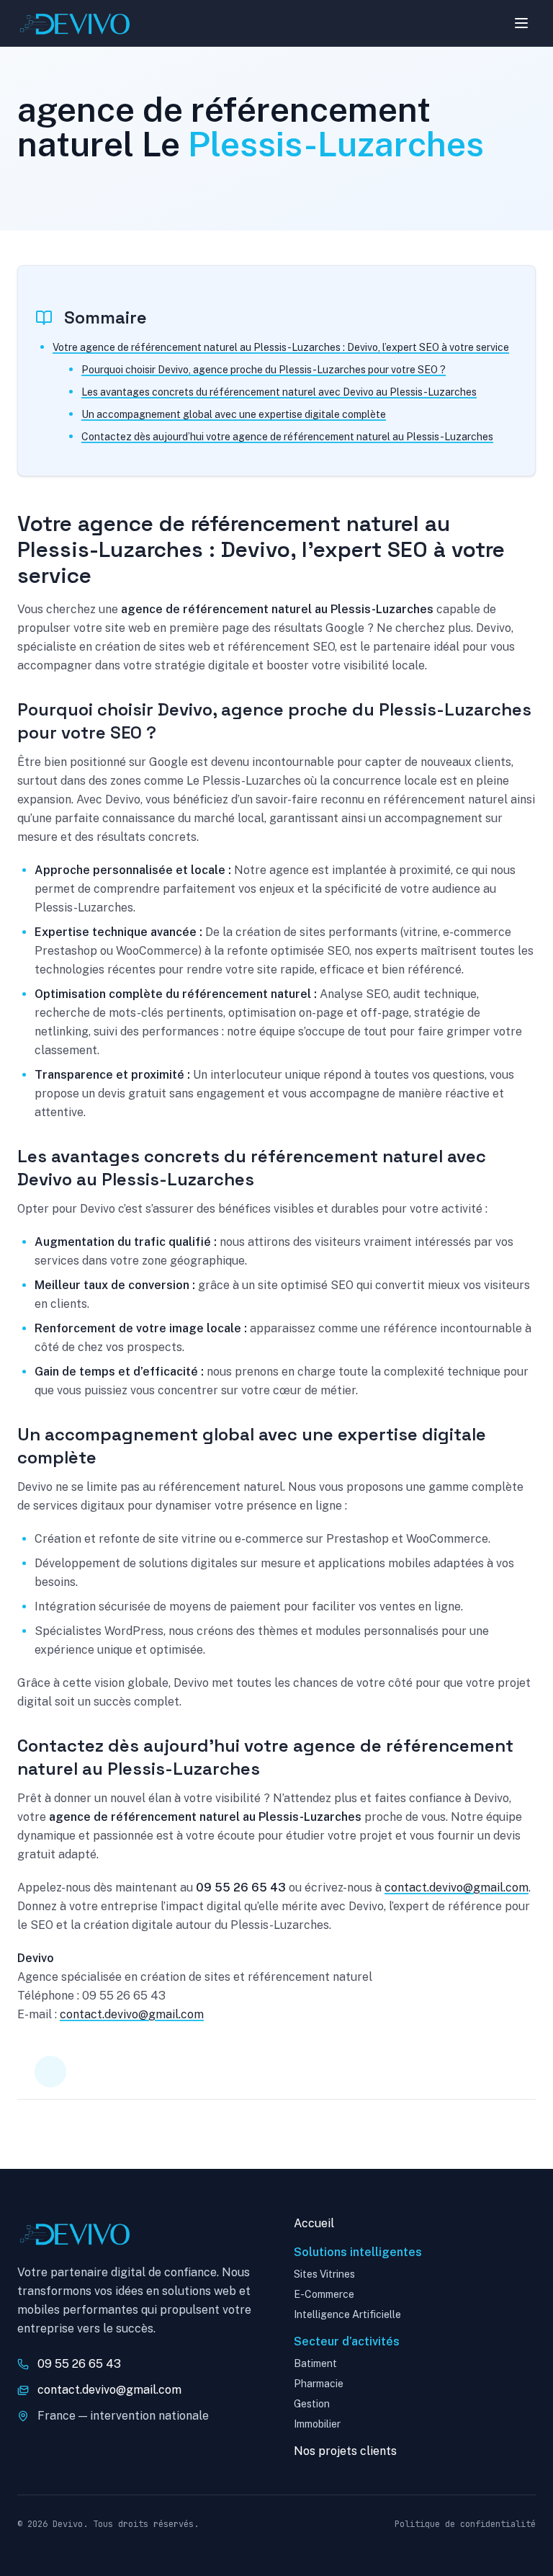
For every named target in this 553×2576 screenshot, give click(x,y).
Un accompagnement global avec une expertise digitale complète (234, 414)
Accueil (314, 2223)
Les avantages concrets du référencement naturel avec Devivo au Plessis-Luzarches (279, 392)
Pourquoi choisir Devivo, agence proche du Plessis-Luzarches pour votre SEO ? (264, 370)
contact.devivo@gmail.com (457, 1888)
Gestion (312, 2404)
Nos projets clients (345, 2451)
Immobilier (317, 2424)
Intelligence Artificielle (347, 2314)
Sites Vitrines (324, 2274)
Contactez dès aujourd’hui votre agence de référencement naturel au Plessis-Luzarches (287, 437)
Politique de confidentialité (465, 2524)
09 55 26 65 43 (79, 2364)
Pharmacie (319, 2384)
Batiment (315, 2363)
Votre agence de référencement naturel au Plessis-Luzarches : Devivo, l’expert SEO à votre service (281, 347)
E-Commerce (324, 2294)
